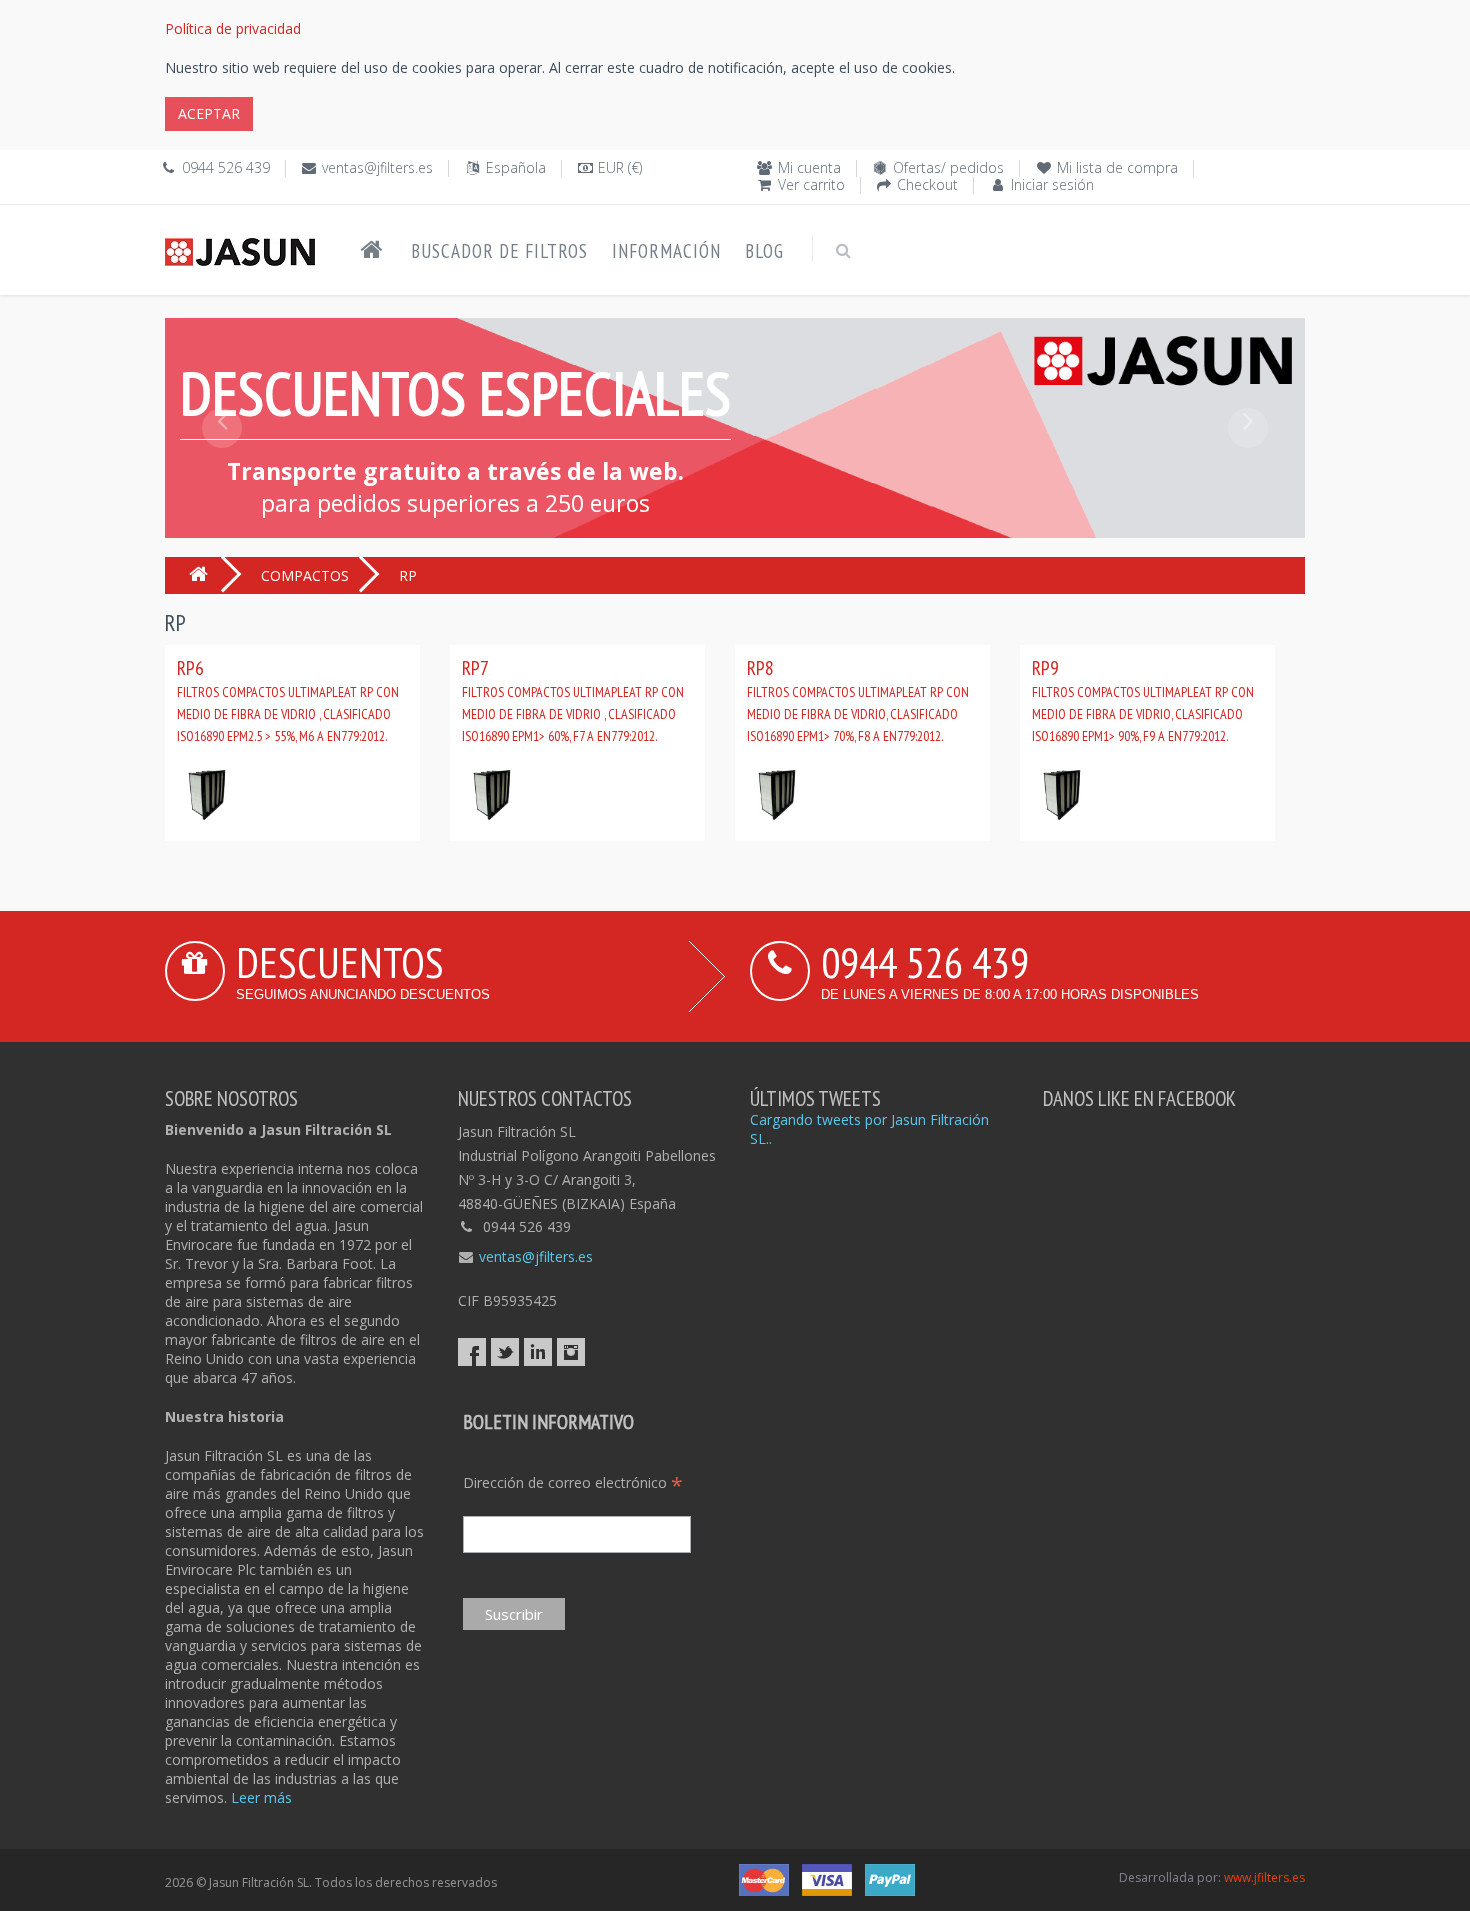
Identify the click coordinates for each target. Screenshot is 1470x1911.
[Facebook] (472, 1352)
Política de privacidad (233, 28)
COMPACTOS (305, 575)
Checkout (927, 184)
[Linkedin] (538, 1352)
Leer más (261, 1797)
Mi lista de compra (1117, 167)
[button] (222, 473)
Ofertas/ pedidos (948, 167)
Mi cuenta (809, 167)
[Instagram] (571, 1352)
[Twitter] (505, 1352)
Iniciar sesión (1052, 184)
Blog (764, 251)
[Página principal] (372, 250)
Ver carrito (811, 184)
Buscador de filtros (499, 251)
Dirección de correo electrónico (573, 1482)
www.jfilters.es (1264, 1877)
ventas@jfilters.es (377, 167)
